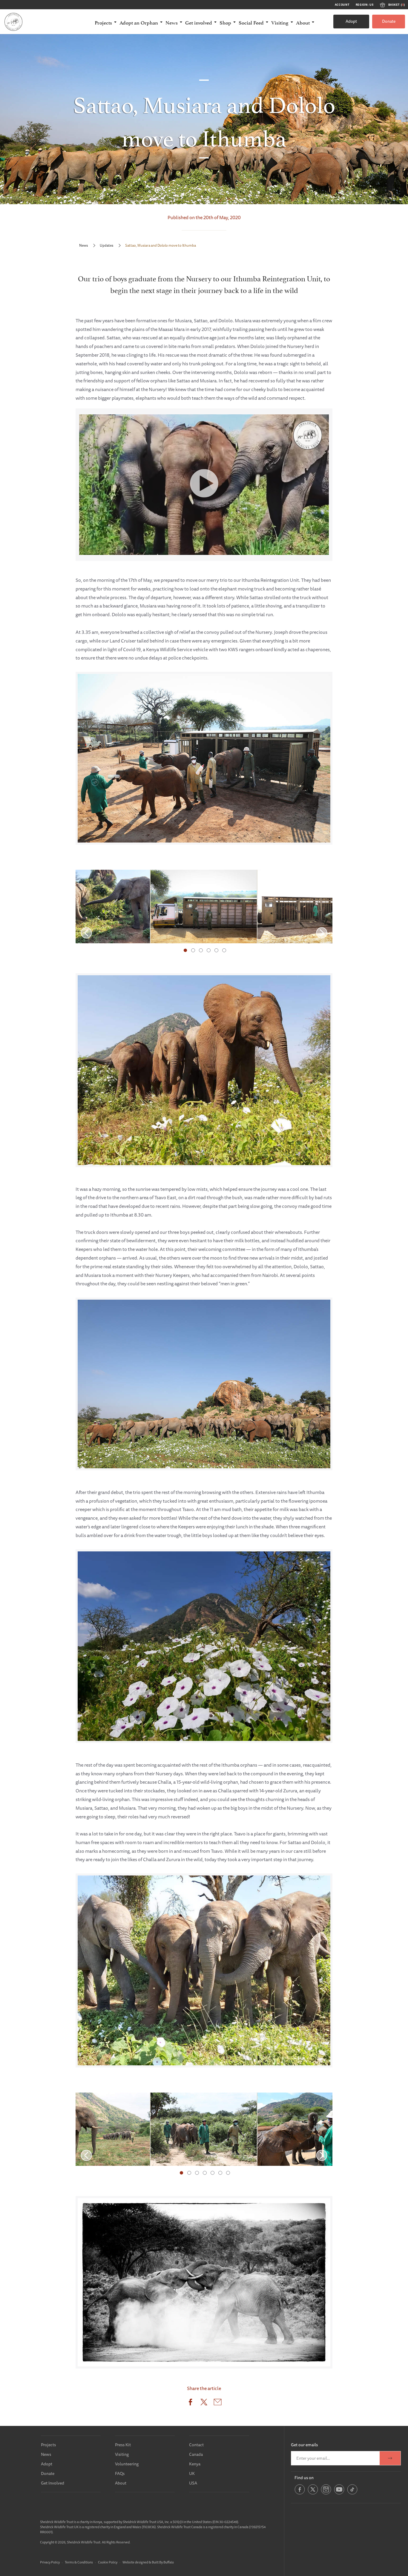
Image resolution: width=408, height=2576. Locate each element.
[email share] (218, 2403)
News (83, 245)
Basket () (397, 5)
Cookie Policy (108, 2562)
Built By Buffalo (163, 2562)
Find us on (304, 2478)
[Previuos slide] (86, 933)
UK (192, 2473)
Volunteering (127, 2464)
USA (193, 2483)
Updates (106, 245)
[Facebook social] (300, 2493)
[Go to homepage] (13, 22)
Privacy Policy (50, 2562)
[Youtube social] (339, 2493)
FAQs (120, 2473)
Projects (48, 2445)
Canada (196, 2454)
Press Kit (123, 2445)
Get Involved (53, 2483)
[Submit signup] (390, 2458)
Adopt (351, 21)
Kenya (195, 2464)
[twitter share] (204, 2403)
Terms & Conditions (79, 2562)
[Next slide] (322, 933)
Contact (196, 2445)
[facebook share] (190, 2403)
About (121, 2483)
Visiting (122, 2454)
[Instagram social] (326, 2493)
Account (342, 5)
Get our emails (304, 2445)
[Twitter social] (313, 2493)
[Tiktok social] (352, 2493)
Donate (389, 21)
